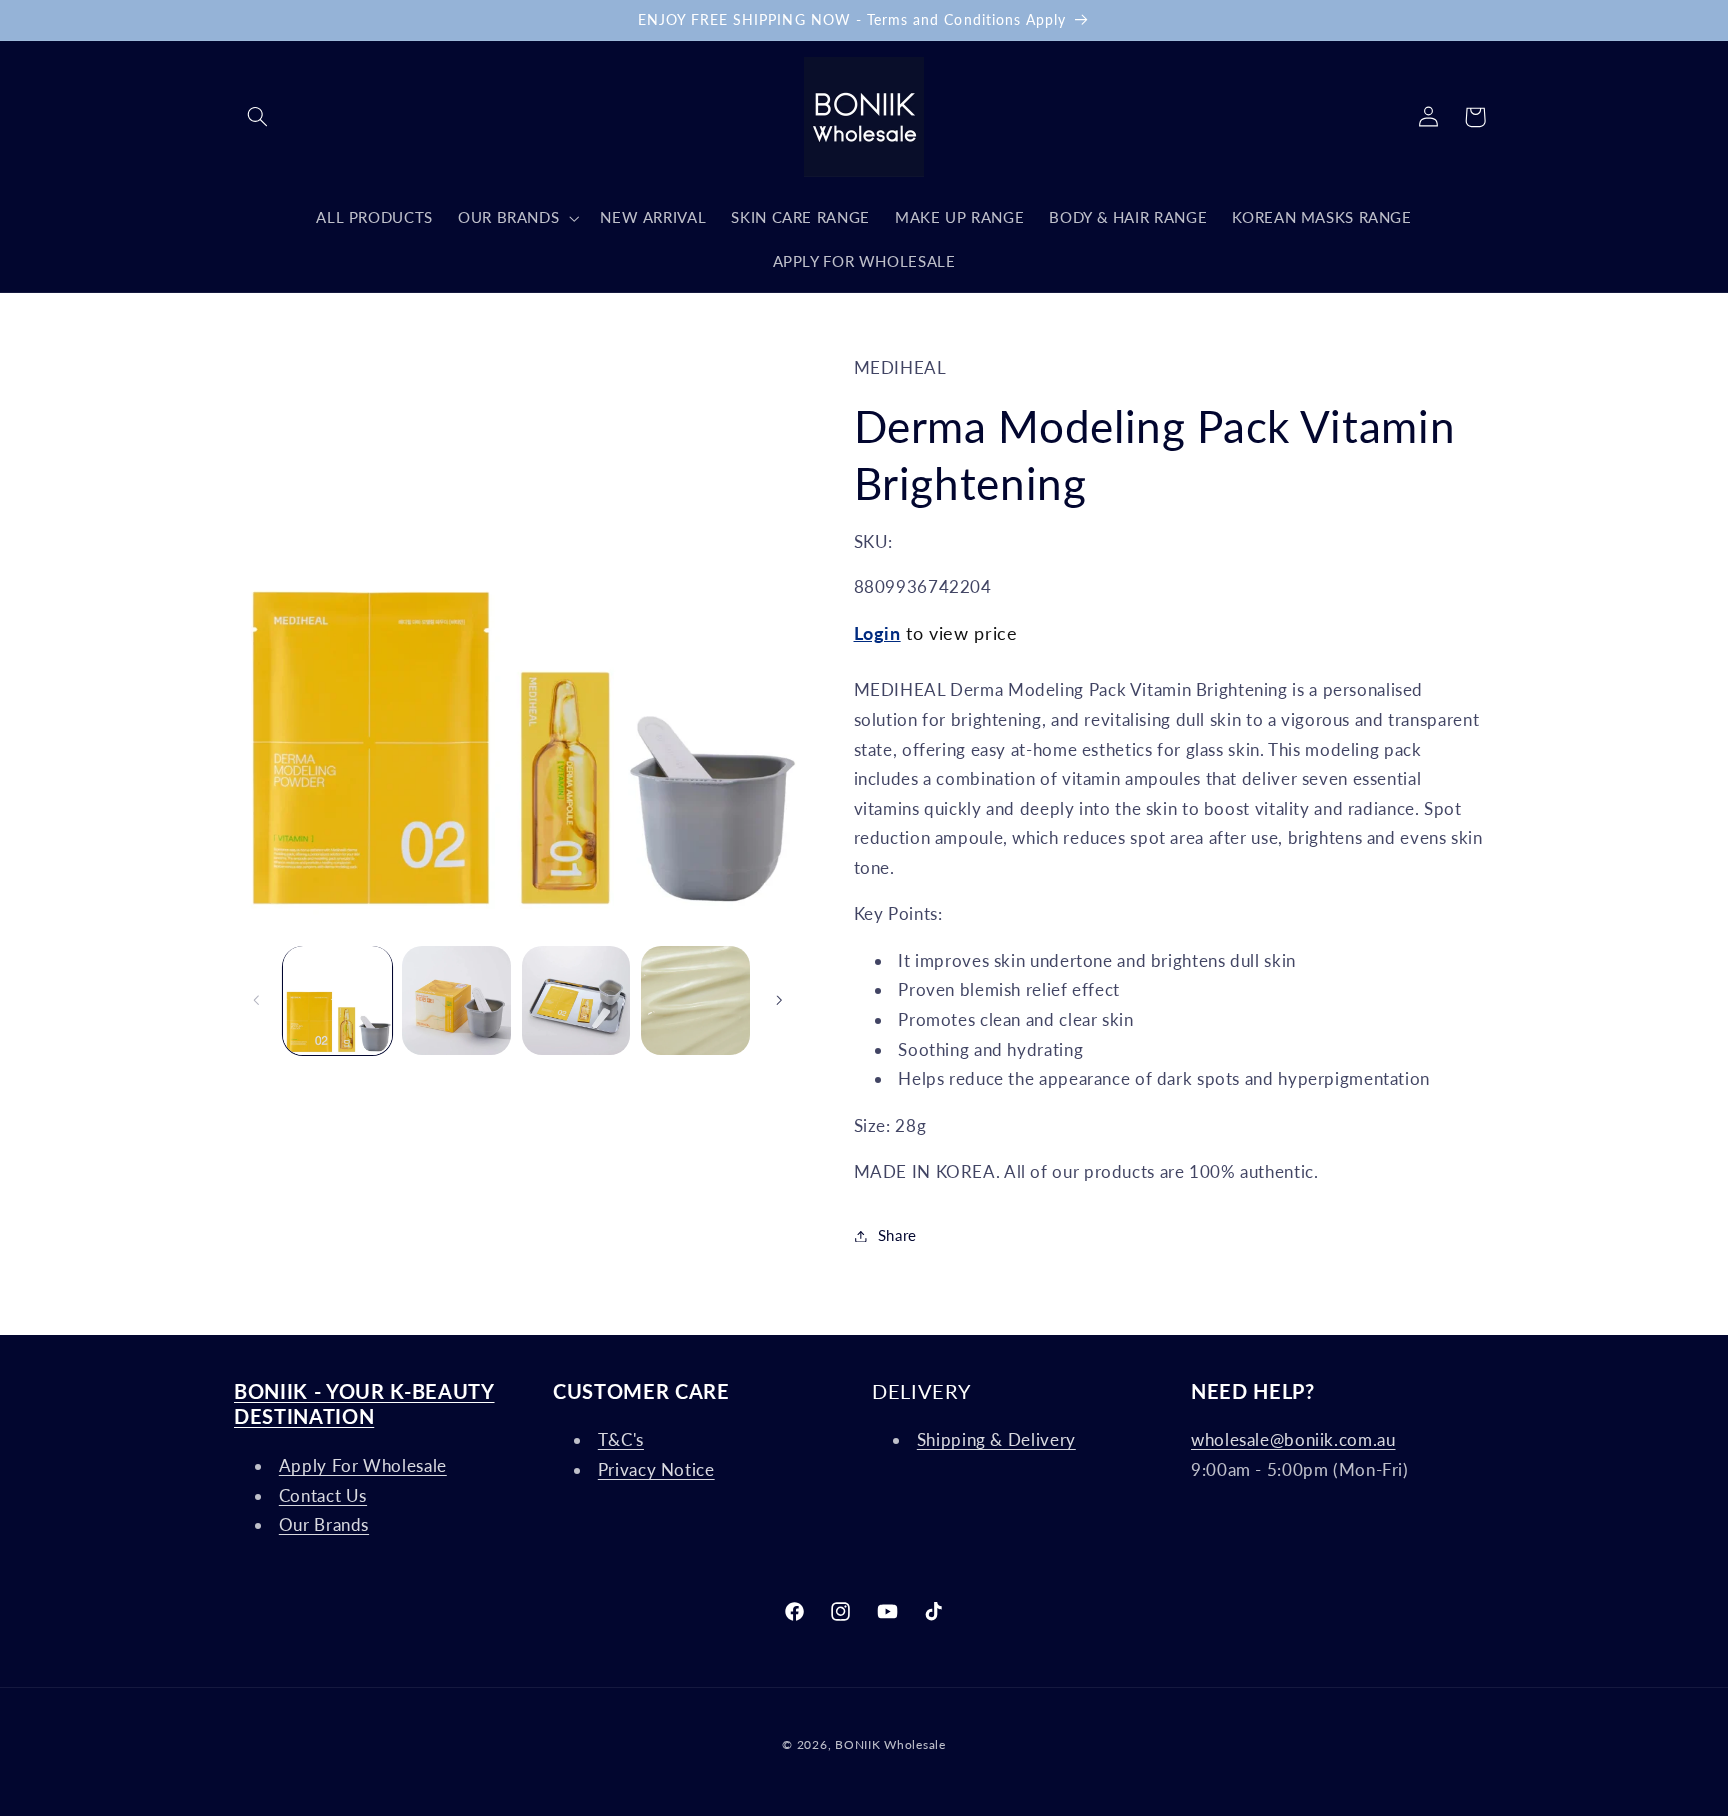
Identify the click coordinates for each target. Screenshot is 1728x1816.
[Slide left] (256, 1000)
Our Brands (324, 1524)
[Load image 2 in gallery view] (456, 1000)
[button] (257, 117)
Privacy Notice (656, 1469)
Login (877, 633)
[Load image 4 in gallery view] (695, 1000)
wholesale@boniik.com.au (1293, 1440)
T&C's (621, 1440)
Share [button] (897, 1235)
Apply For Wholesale (363, 1465)
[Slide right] (779, 1000)
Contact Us (323, 1495)
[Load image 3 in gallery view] (576, 1000)
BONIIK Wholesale (890, 1744)
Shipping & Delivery (996, 1440)
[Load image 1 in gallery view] (337, 1000)
